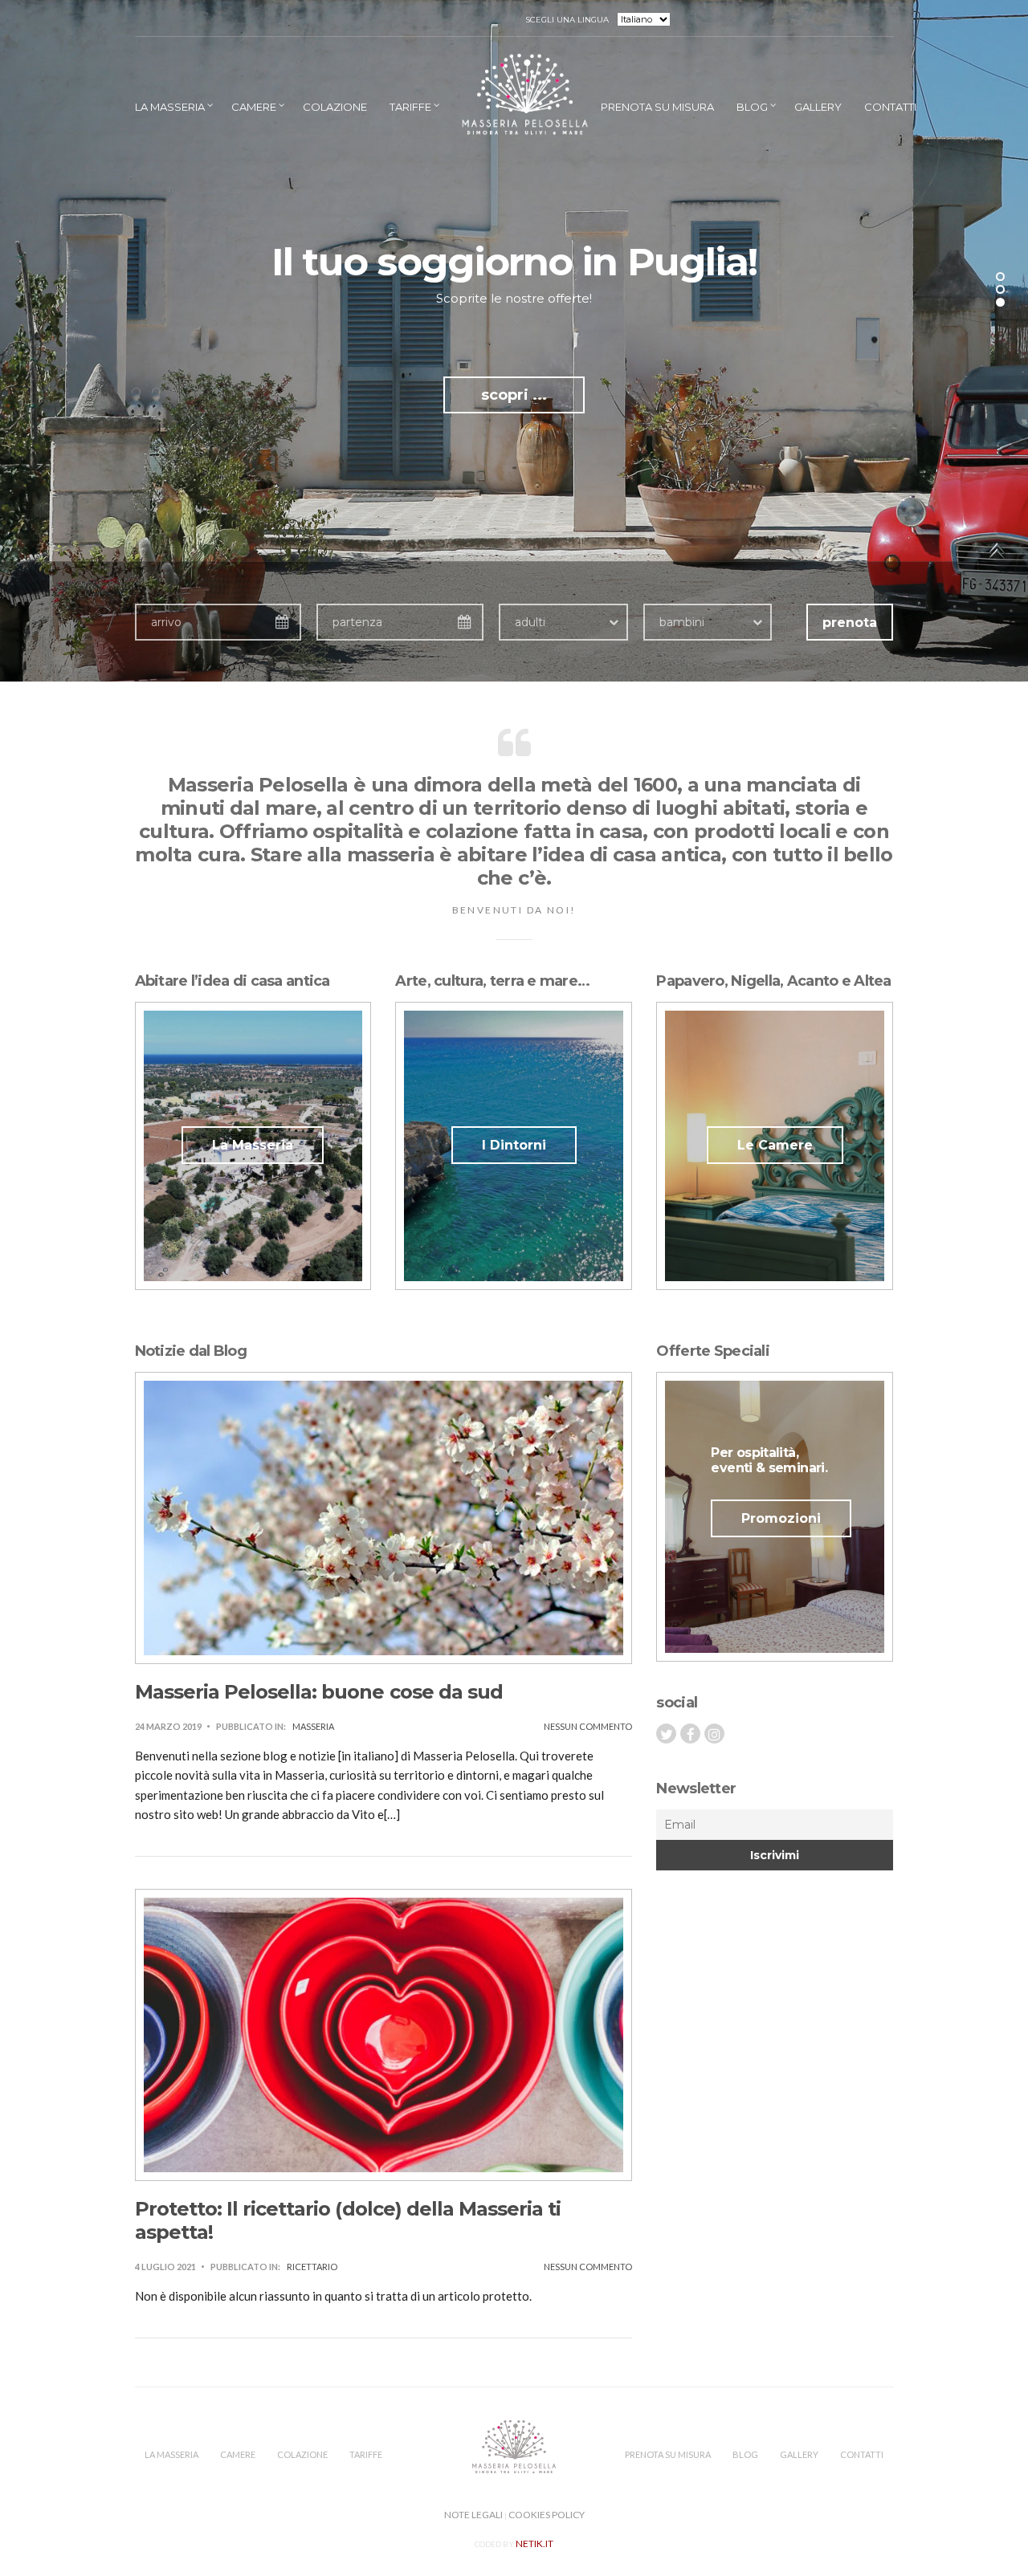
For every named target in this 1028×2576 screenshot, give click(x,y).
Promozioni (781, 1518)
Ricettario (312, 2267)
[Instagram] (714, 1734)
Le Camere (775, 1145)
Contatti (890, 107)
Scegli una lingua (567, 19)
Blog (752, 107)
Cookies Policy (547, 2515)
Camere (254, 107)
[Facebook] (690, 1734)
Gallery (818, 107)
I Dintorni (514, 1145)
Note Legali (473, 2515)
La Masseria (170, 107)
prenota (850, 623)
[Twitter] (666, 1734)
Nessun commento (588, 1726)
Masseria (313, 1726)
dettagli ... (514, 395)
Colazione (335, 107)
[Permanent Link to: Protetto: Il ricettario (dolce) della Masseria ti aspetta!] (384, 2033)
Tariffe (410, 107)
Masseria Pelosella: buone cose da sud (319, 1692)
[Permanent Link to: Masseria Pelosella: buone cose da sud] (384, 1516)
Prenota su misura (657, 107)
